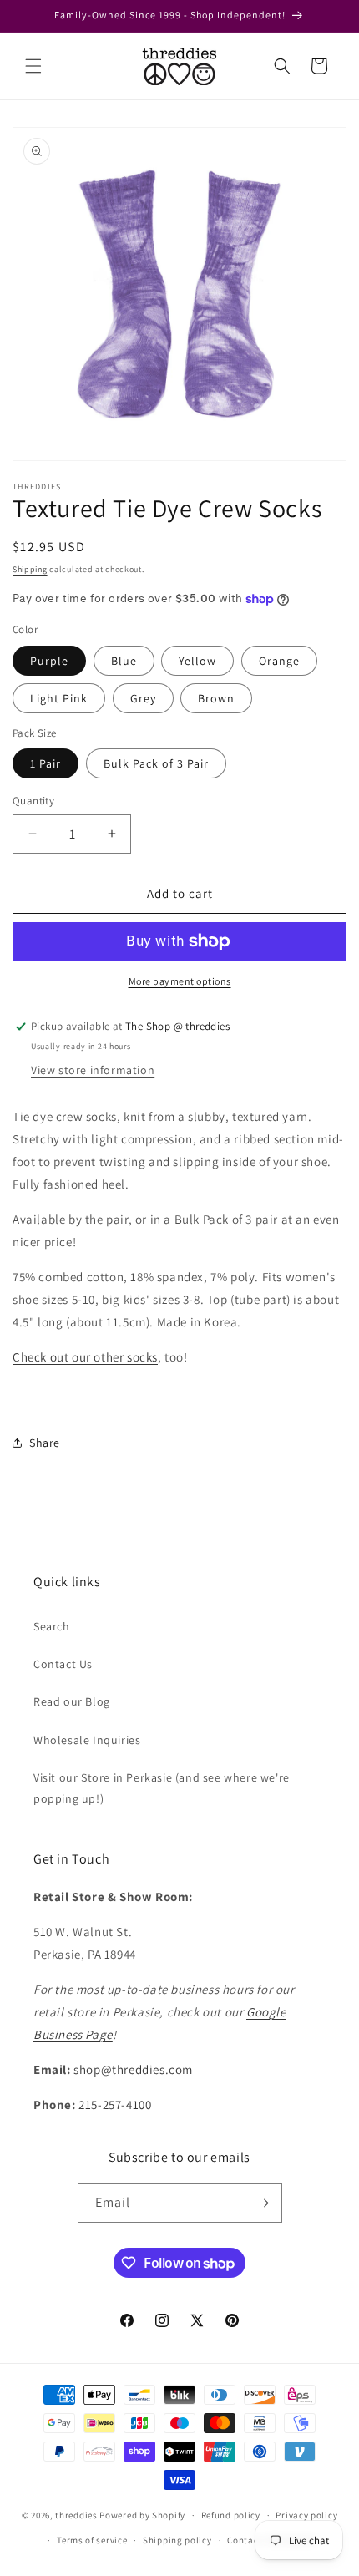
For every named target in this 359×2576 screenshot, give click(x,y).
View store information (93, 1070)
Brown (216, 698)
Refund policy (231, 2515)
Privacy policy (306, 2515)
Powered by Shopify (142, 2515)
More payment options (180, 981)
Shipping (30, 569)
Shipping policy (177, 2540)
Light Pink (59, 698)
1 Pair (46, 763)
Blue (124, 661)
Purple (49, 661)
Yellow (197, 661)
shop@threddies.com (133, 2069)
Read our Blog (72, 1701)
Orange (279, 661)
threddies (76, 2515)
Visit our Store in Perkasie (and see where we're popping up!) (162, 1788)
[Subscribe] (263, 2203)
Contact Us (63, 1664)
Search (52, 1626)
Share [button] (45, 1443)
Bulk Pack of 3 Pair (156, 763)
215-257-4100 (115, 2104)
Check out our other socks (85, 1357)
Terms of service (92, 2540)
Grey (143, 698)
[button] (33, 66)
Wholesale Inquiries (87, 1740)
